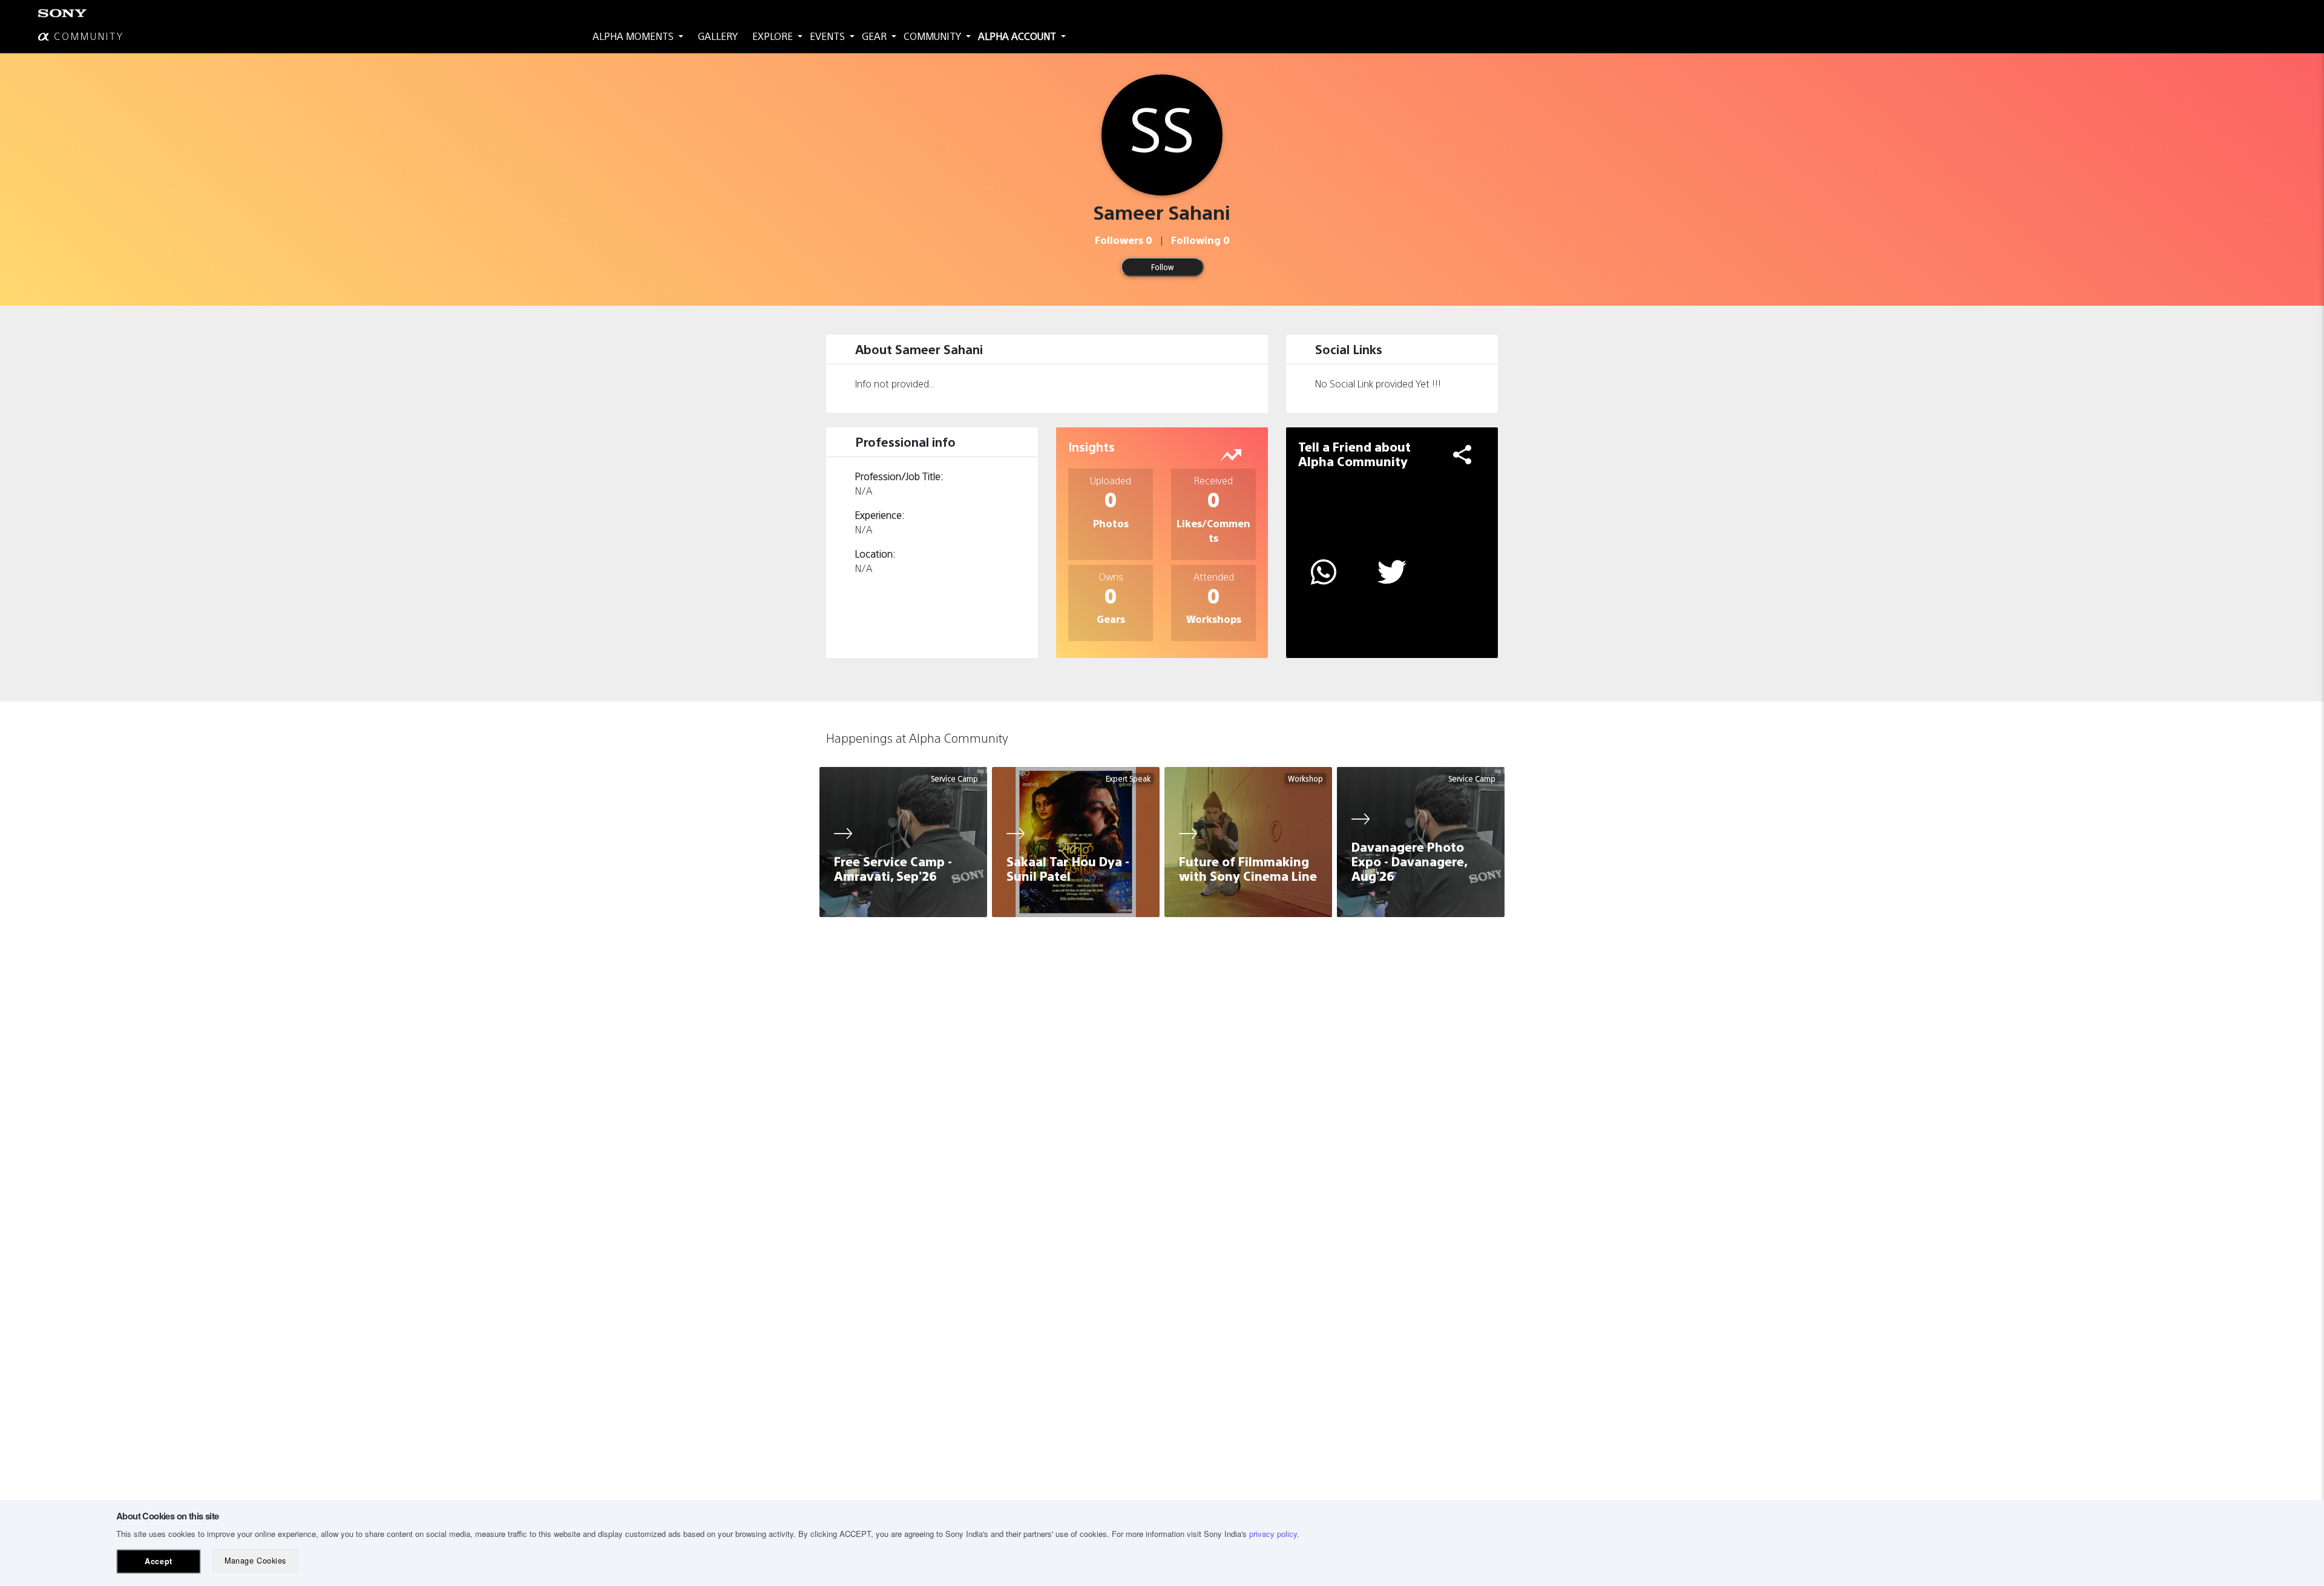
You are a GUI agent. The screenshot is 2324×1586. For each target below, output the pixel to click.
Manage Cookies (255, 1561)
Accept (158, 1561)
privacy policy (1273, 1534)
